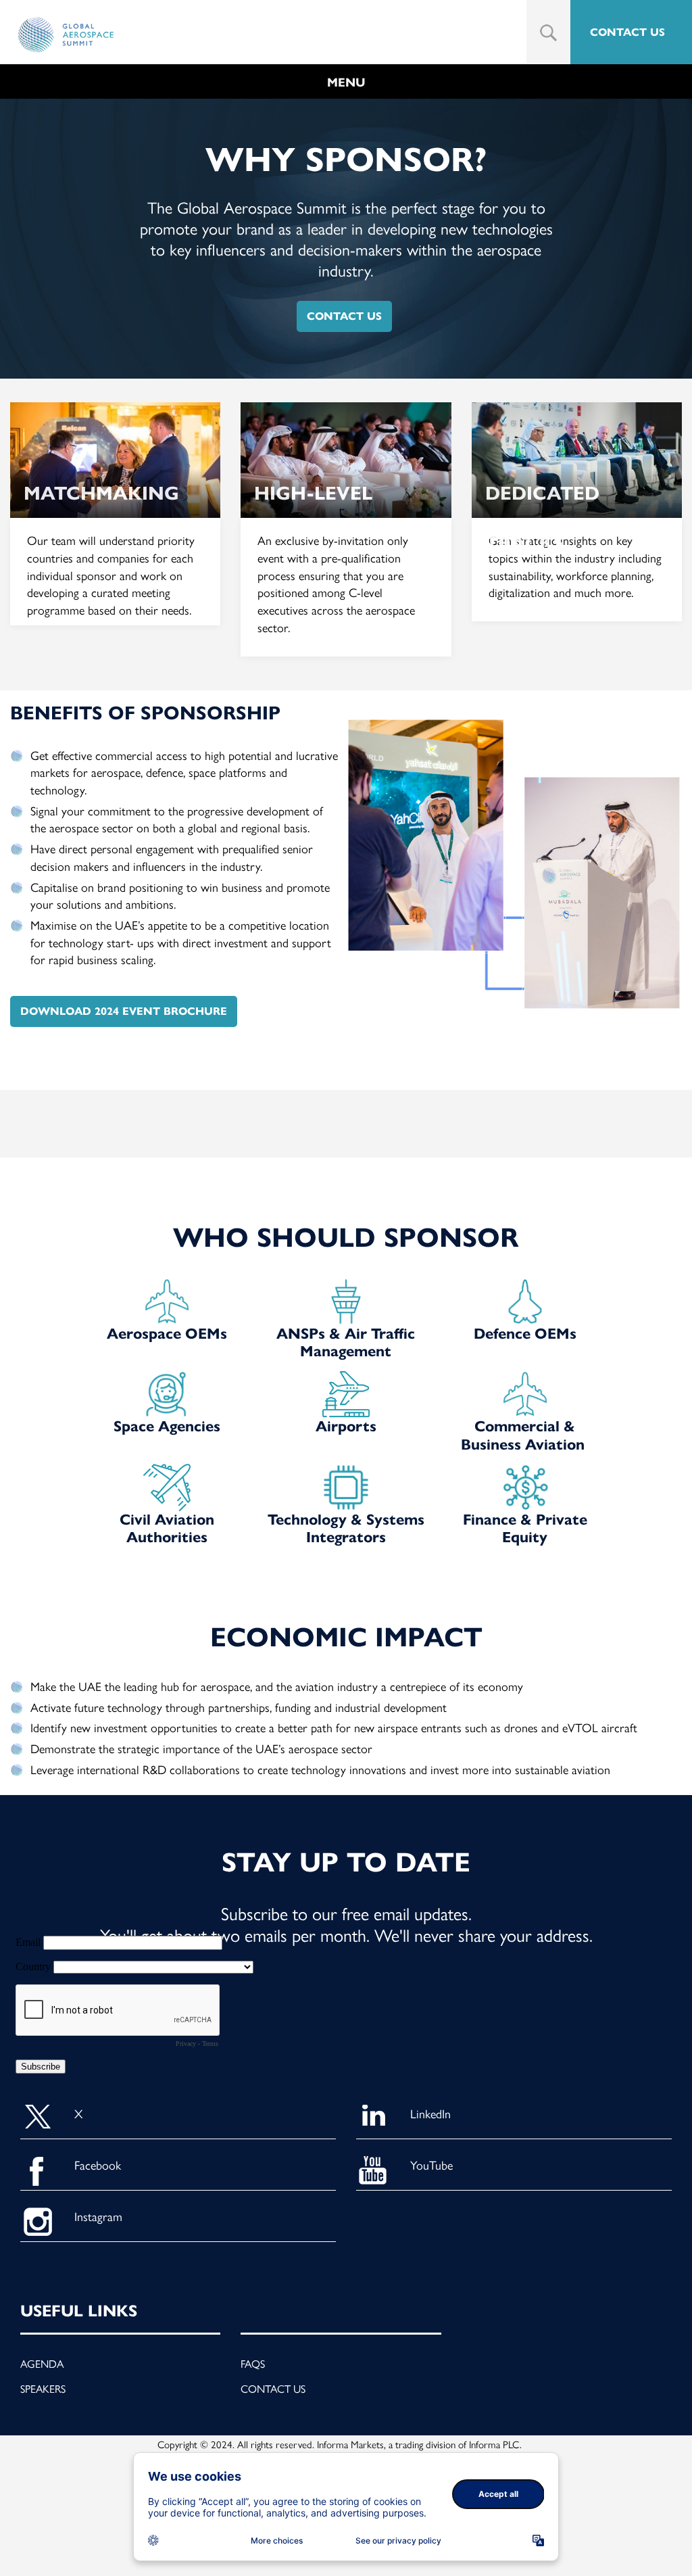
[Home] (66, 35)
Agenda (42, 2363)
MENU (346, 82)
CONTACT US (627, 32)
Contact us (273, 2388)
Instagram (98, 2216)
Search (548, 33)
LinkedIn (430, 2113)
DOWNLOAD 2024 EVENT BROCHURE (124, 1011)
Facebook (98, 2165)
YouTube (431, 2165)
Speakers (43, 2388)
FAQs (253, 2363)
